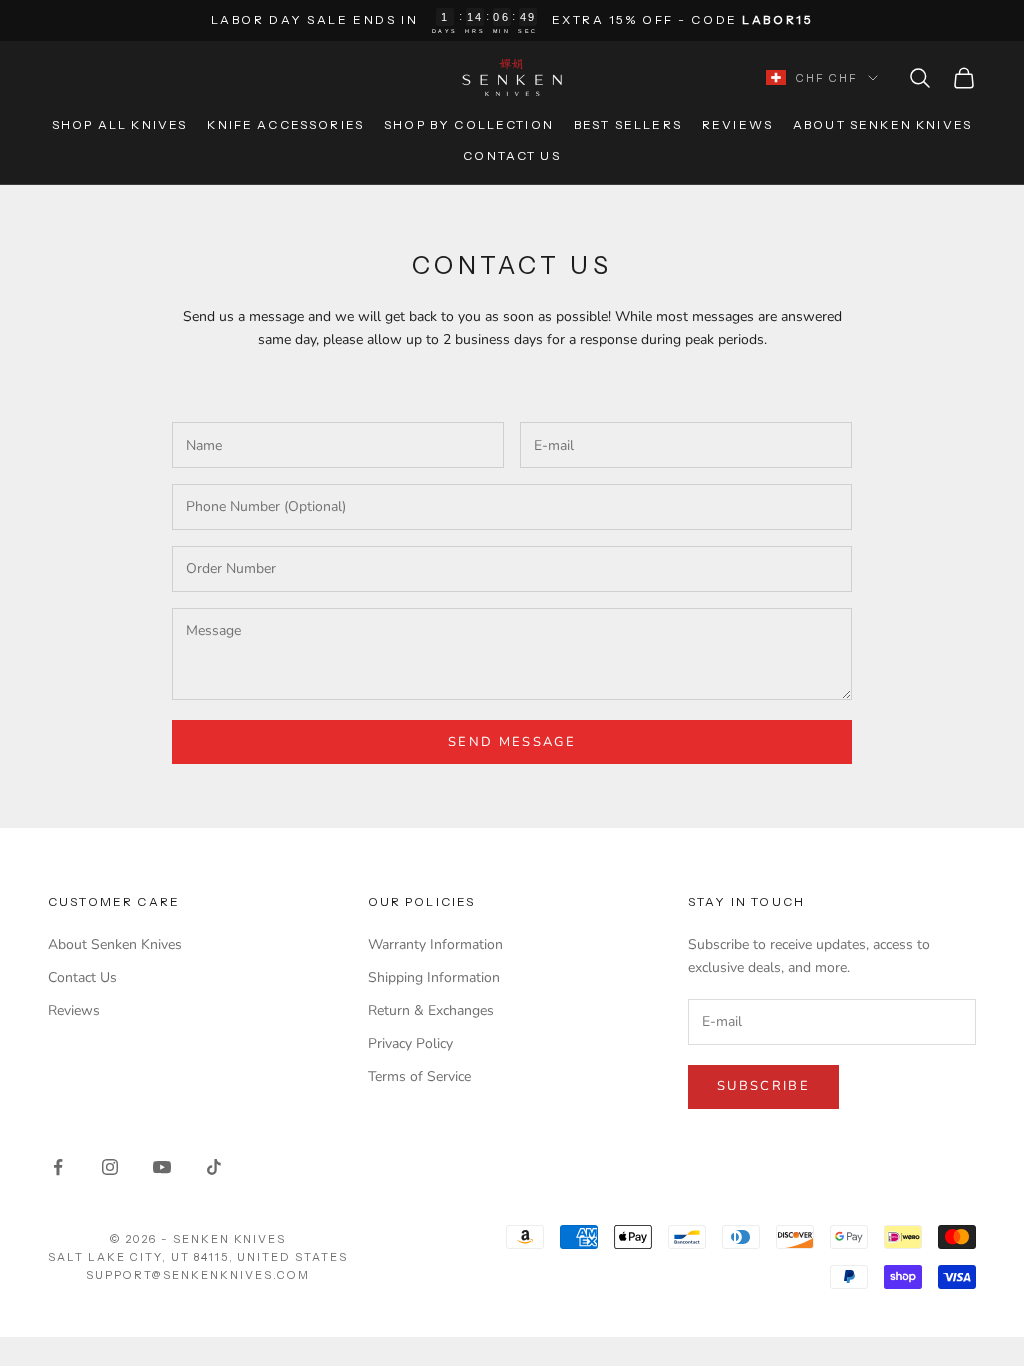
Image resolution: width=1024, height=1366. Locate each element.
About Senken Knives (882, 124)
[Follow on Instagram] (110, 1167)
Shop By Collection (469, 124)
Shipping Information (434, 977)
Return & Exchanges (431, 1010)
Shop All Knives (119, 124)
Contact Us (512, 155)
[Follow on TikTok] (214, 1167)
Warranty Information (435, 944)
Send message (512, 742)
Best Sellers (628, 124)
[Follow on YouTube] (162, 1167)
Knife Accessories (285, 124)
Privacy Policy (410, 1043)
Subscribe (763, 1086)
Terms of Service (419, 1076)
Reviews (737, 124)
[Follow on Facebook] (58, 1167)
